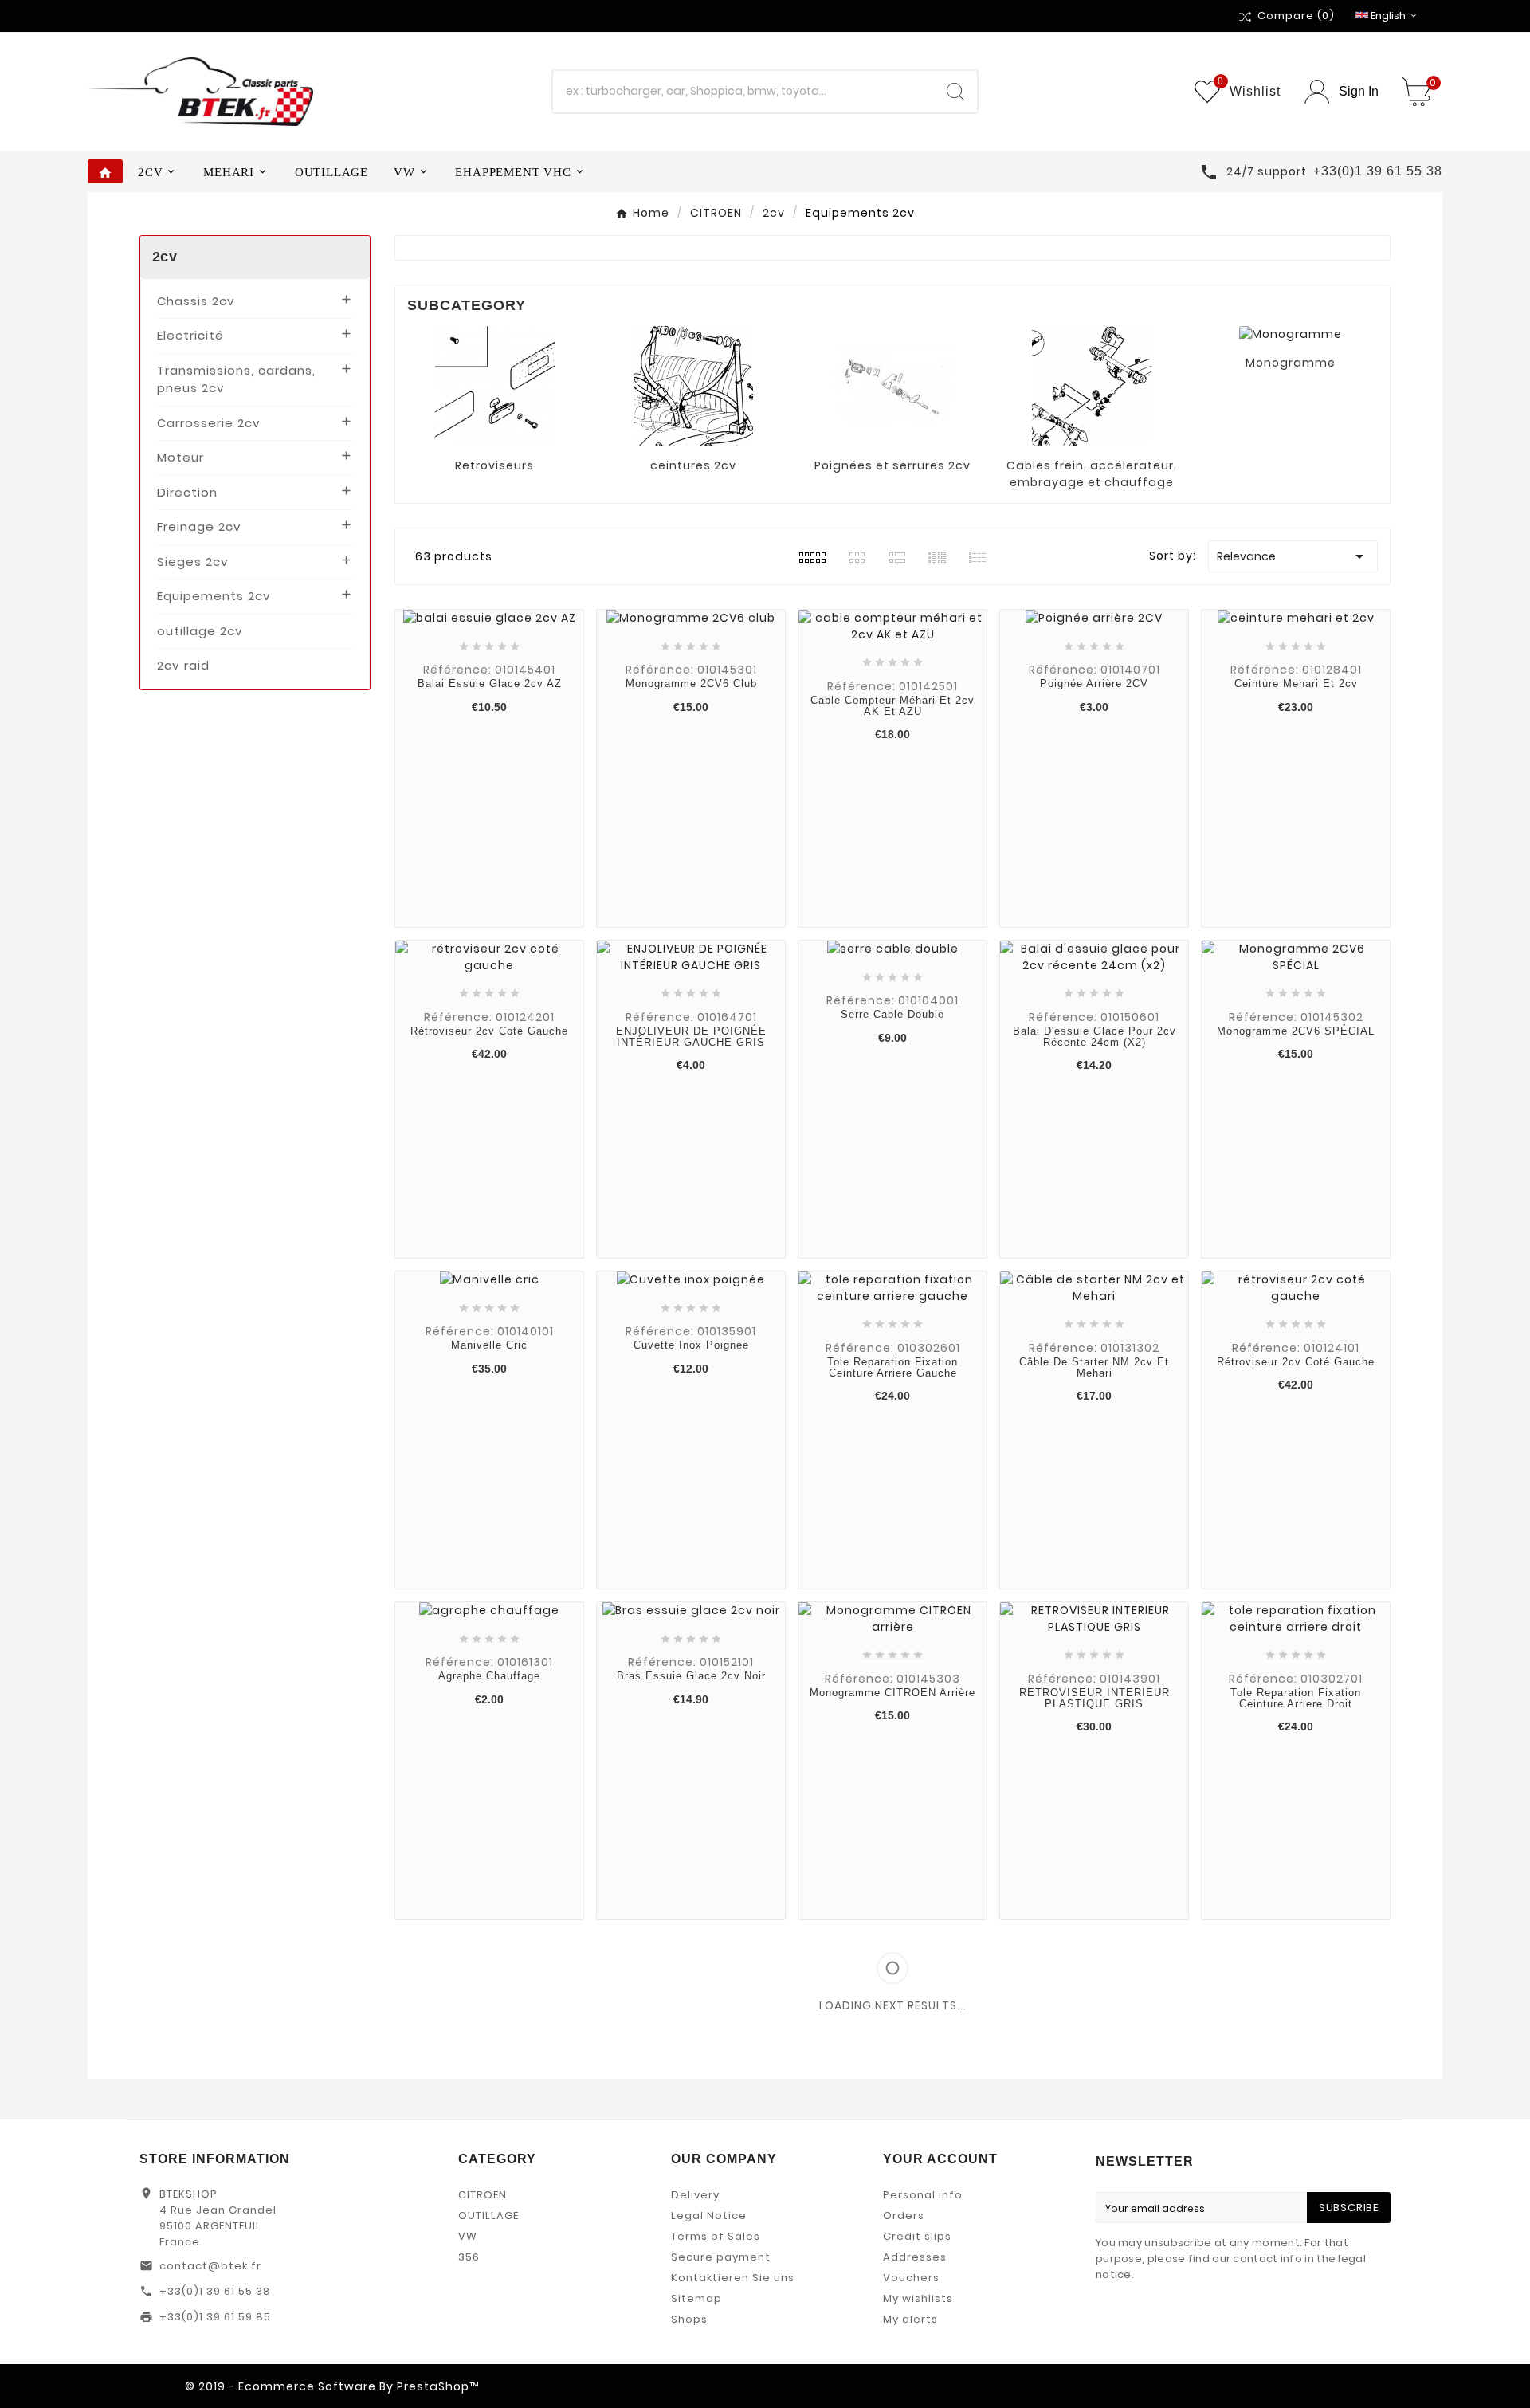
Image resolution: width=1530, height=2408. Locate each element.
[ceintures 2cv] (693, 384)
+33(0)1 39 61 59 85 (215, 2317)
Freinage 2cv (199, 526)
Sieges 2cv (193, 562)
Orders (904, 2216)
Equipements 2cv (214, 596)
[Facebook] (934, 2386)
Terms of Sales (716, 2236)
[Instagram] (958, 2386)
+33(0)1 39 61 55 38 (215, 2291)
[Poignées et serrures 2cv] (892, 384)
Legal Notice (709, 2216)
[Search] (955, 92)
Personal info (923, 2195)
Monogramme (1291, 363)
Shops (689, 2319)
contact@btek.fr (210, 2266)
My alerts (910, 2319)
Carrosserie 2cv (209, 423)
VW (468, 2236)
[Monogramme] (1291, 334)
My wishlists (918, 2298)
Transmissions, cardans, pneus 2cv (236, 379)
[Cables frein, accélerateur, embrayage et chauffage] (1092, 384)
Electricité (190, 335)
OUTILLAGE (488, 2216)
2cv (165, 257)
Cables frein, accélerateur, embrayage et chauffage (1092, 474)
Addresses (915, 2257)
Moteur (180, 457)
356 (469, 2257)
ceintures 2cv (693, 465)
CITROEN (483, 2195)
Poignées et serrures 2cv (892, 465)
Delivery (695, 2195)
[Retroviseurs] (495, 384)
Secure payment (721, 2257)
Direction (187, 492)
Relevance (1293, 556)
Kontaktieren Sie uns (733, 2278)
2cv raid (183, 665)
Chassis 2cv (196, 301)
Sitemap (696, 2298)
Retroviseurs (494, 465)
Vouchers (911, 2278)
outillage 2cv (200, 631)
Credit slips (917, 2236)
